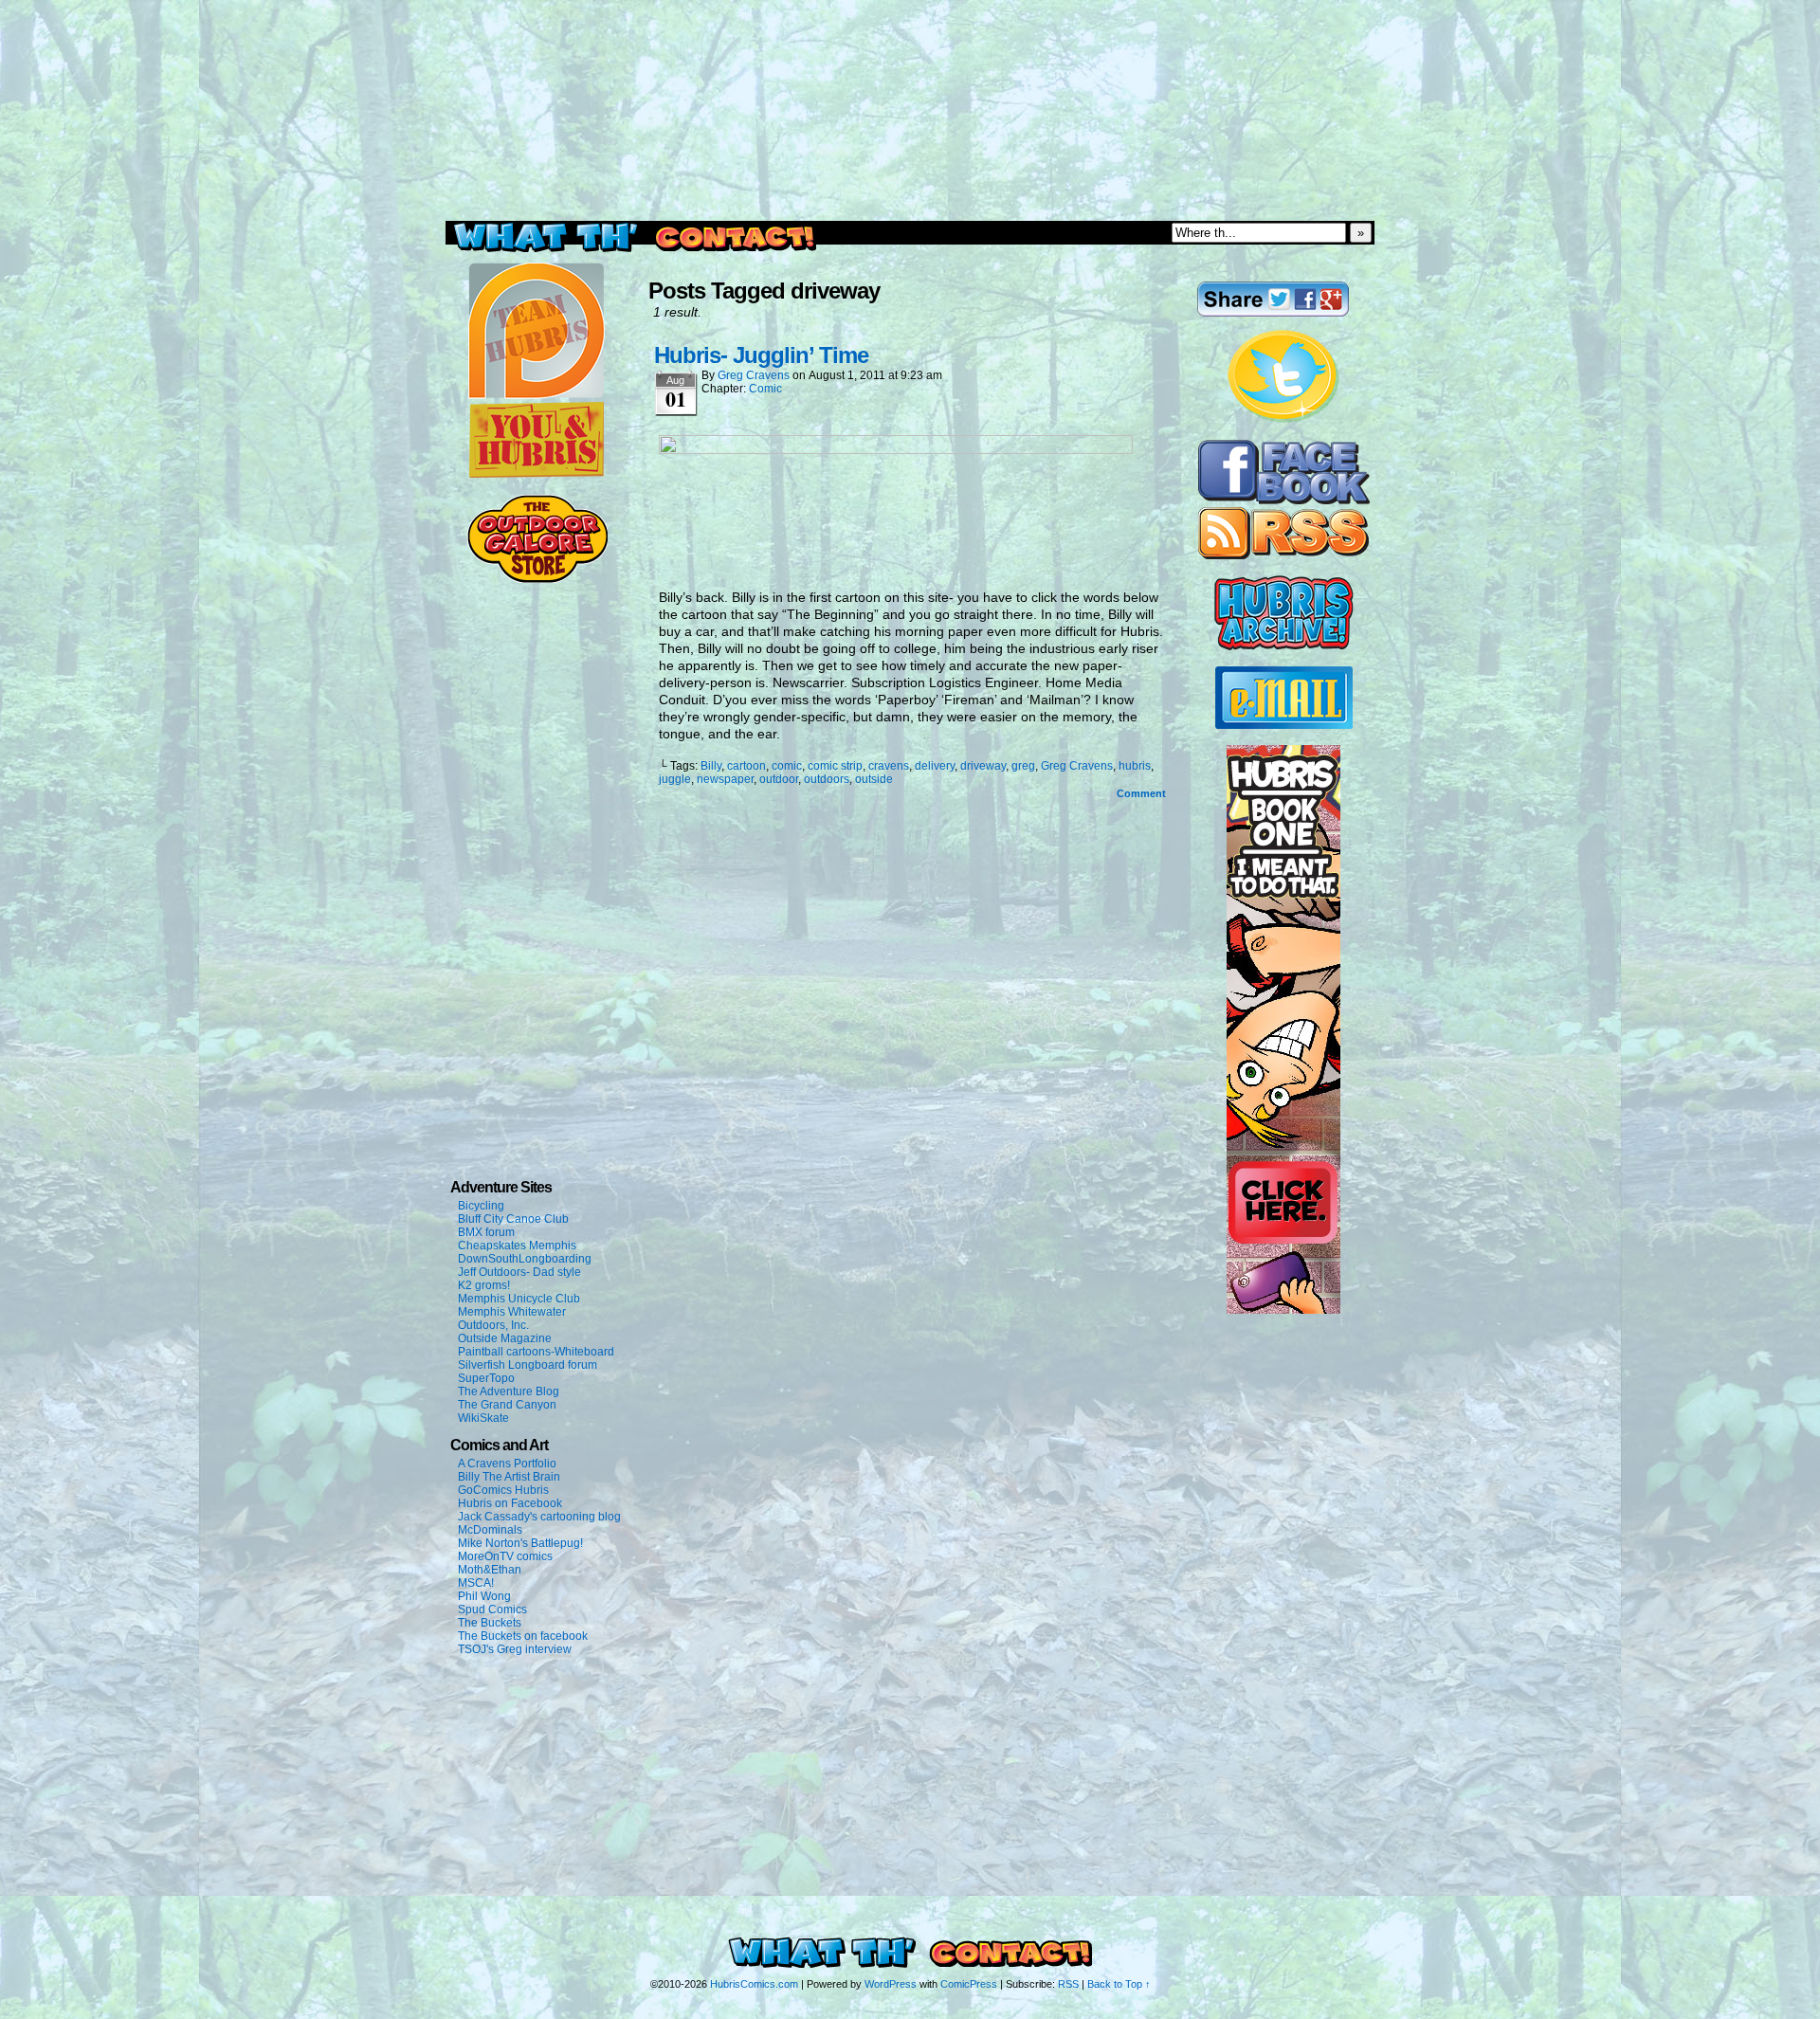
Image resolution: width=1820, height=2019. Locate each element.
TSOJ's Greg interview (515, 1649)
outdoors (827, 779)
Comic (765, 389)
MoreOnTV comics (505, 1556)
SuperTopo (486, 1378)
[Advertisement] (910, 43)
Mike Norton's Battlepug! (520, 1543)
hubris (1135, 766)
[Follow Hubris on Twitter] (1283, 420)
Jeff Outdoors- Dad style (519, 1272)
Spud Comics (492, 1610)
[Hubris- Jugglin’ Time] (896, 449)
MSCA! (476, 1583)
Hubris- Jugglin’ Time (761, 355)
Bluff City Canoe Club (513, 1219)
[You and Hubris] (537, 474)
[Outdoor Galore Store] (537, 579)
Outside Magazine (505, 1338)
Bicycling (481, 1206)
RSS (1068, 1984)
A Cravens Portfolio (507, 1464)
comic (787, 766)
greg (1023, 766)
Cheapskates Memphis (517, 1246)
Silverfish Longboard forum (528, 1365)
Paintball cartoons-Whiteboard (536, 1352)
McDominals (490, 1530)
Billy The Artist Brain (509, 1477)
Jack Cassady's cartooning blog (539, 1517)
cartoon (746, 766)
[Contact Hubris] (1284, 500)
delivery (935, 766)
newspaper (725, 779)
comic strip (835, 766)
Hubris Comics (910, 164)
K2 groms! (484, 1285)
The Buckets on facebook (523, 1636)
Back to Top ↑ (1119, 1984)
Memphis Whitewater (512, 1312)
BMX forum (486, 1232)
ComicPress (969, 1984)
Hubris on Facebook (510, 1503)
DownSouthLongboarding (525, 1259)
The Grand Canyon (507, 1405)
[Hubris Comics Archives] (1284, 646)
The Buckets (490, 1623)
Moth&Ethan (490, 1570)
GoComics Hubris (503, 1490)
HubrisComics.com (754, 1984)
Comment (1143, 793)
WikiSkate (483, 1418)
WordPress (891, 1984)
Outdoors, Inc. (493, 1325)
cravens (889, 766)
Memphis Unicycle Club (519, 1299)
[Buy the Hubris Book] (1283, 1310)
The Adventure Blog (509, 1391)
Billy (711, 766)
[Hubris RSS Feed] (1283, 555)
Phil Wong (484, 1596)
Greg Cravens (754, 375)
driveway (983, 766)
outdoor (779, 779)
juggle (675, 779)
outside (874, 779)
